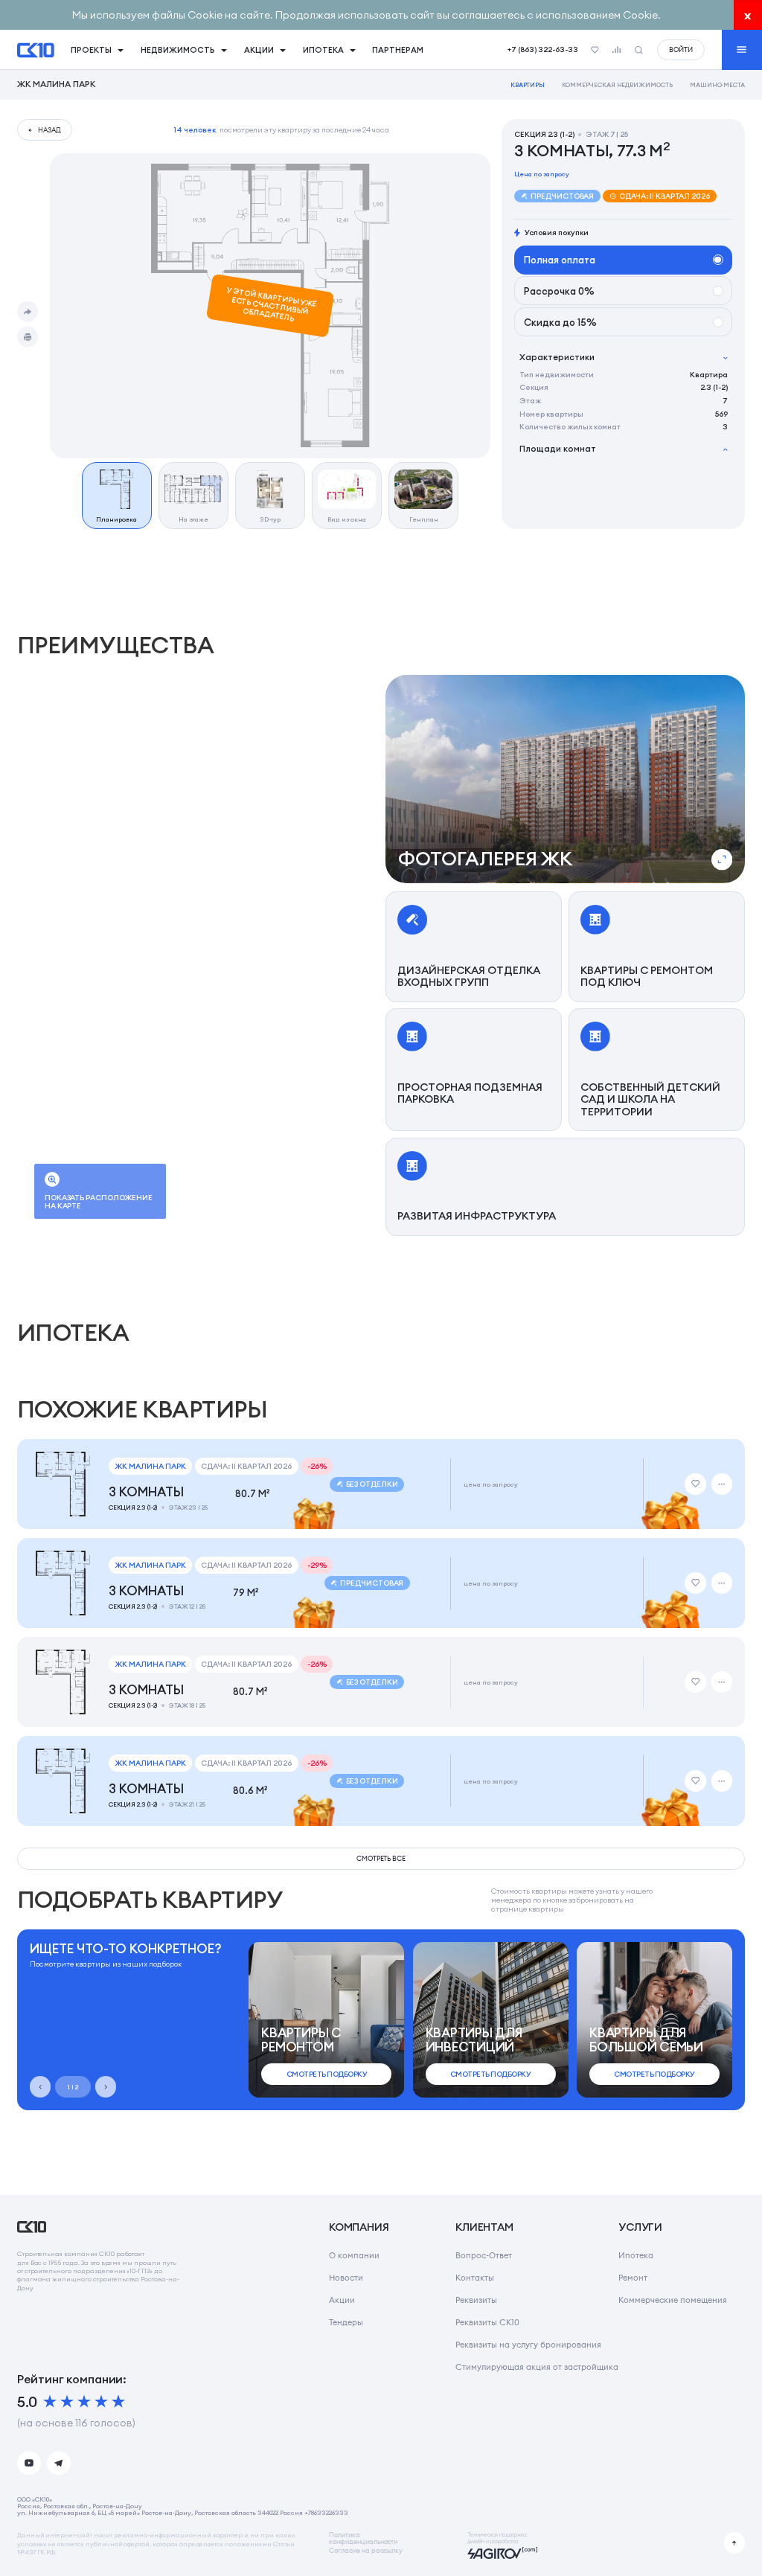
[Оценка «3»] (84, 2402)
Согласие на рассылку (366, 2551)
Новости (346, 2278)
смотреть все (381, 1858)
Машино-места (718, 84)
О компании (354, 2255)
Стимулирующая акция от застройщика (537, 2367)
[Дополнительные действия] (722, 1484)
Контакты (475, 2278)
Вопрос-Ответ (484, 2255)
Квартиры (528, 84)
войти (681, 49)
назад (49, 130)
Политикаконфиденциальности (363, 2538)
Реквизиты (476, 2300)
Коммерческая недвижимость (617, 84)
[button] (566, 779)
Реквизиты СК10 (487, 2322)
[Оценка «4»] (101, 2402)
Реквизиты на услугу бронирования (528, 2345)
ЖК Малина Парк (56, 84)
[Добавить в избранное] (695, 1484)
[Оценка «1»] (50, 2402)
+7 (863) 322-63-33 (543, 49)
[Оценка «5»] (118, 2402)
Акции (342, 2300)
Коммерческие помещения (673, 2300)
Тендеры (346, 2322)
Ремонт (633, 2278)
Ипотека (636, 2255)
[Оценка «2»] (67, 2402)
